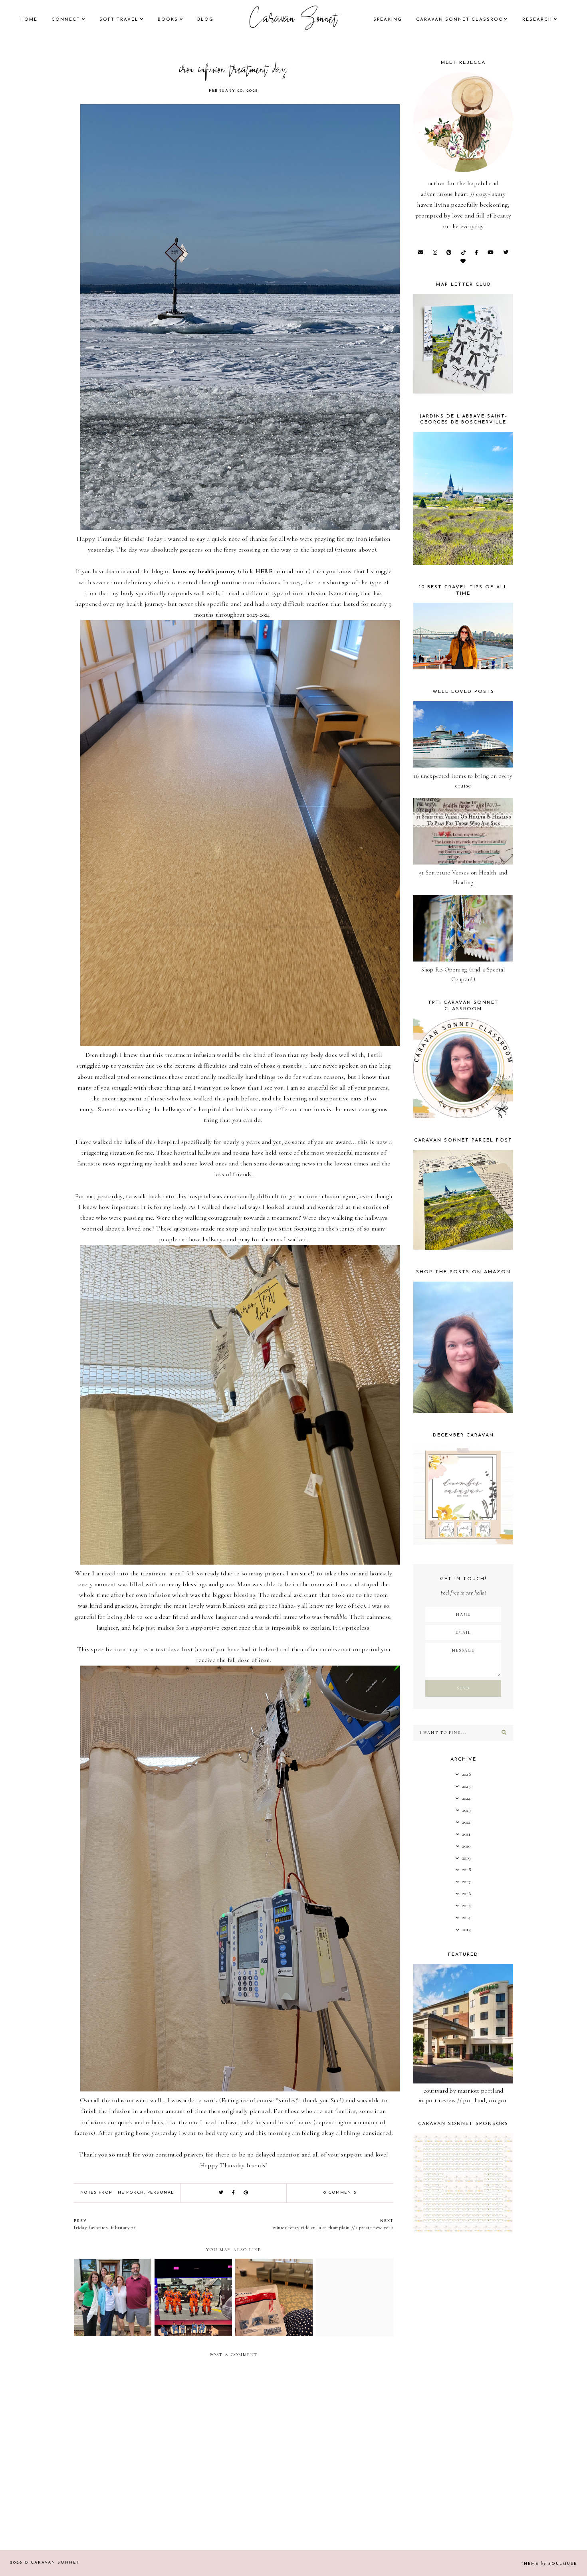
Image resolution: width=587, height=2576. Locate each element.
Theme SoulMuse (549, 2564)
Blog (205, 20)
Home (29, 20)
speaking (388, 20)
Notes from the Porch (112, 2193)
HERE (264, 571)
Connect (66, 20)
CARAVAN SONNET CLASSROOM (462, 20)
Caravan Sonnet (294, 20)
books (168, 20)
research (537, 20)
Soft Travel (119, 20)
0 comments (340, 2193)
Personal (161, 2193)
